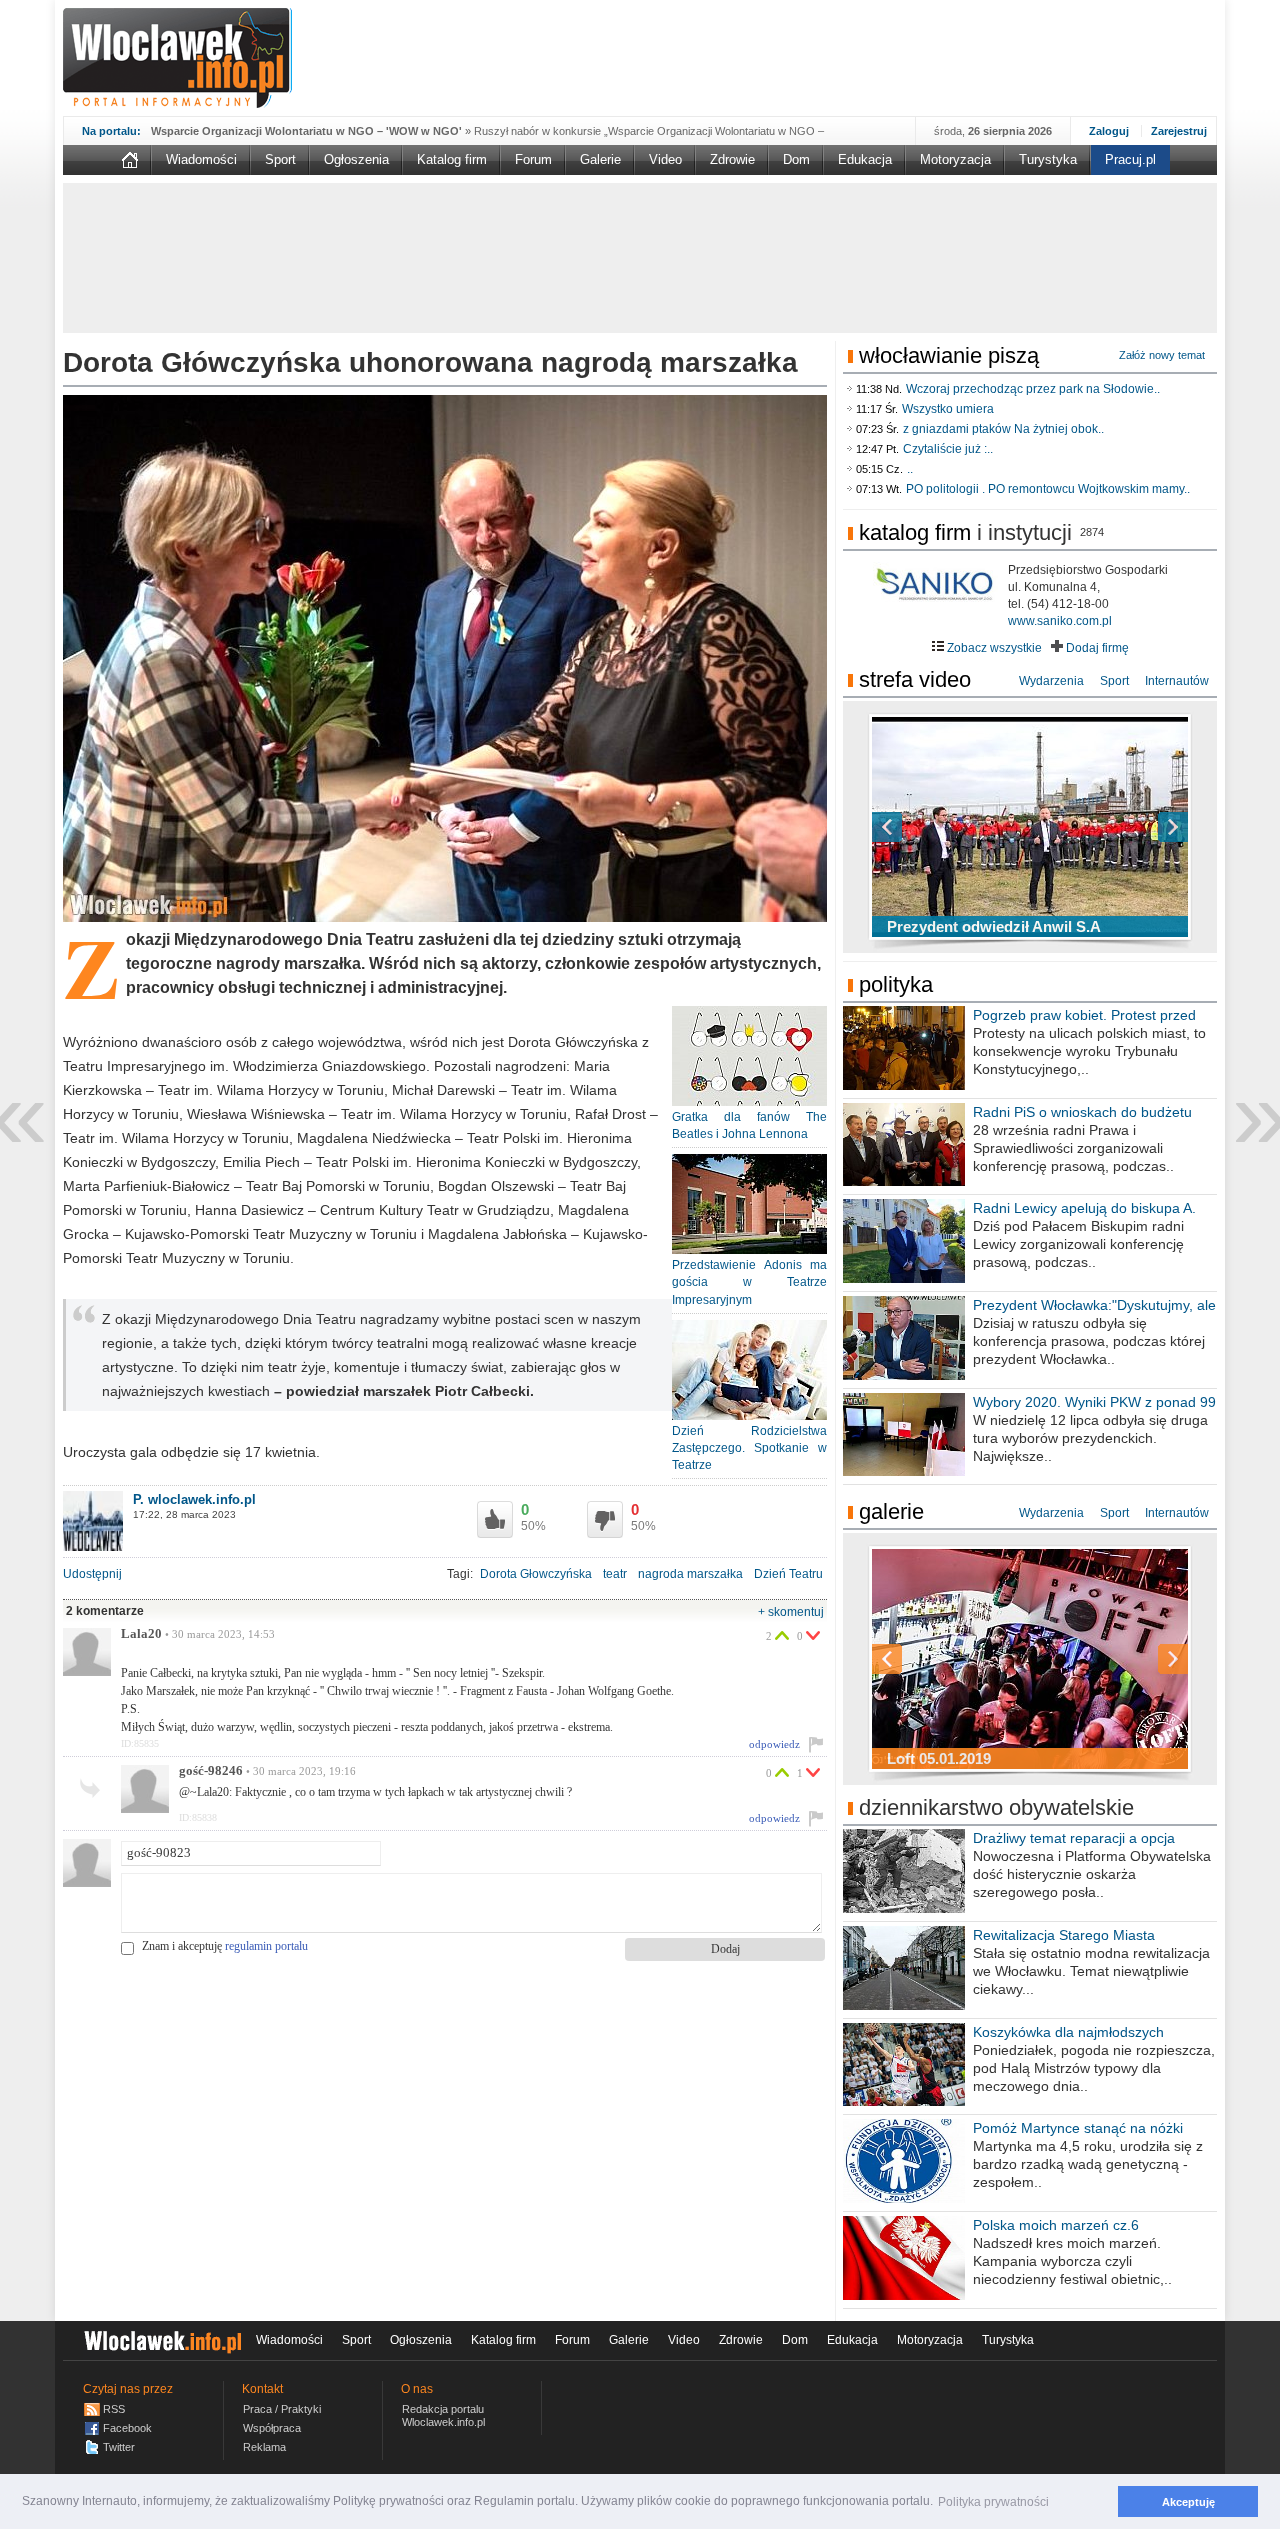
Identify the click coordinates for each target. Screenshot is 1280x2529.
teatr (615, 1574)
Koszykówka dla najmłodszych (1068, 2032)
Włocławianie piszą (949, 355)
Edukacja (865, 159)
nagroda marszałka (690, 1574)
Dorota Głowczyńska (536, 1574)
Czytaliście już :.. (948, 449)
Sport (280, 159)
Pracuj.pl (1130, 159)
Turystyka (1048, 159)
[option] (1030, 827)
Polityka (896, 984)
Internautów (1177, 681)
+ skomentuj (791, 1612)
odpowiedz (774, 1744)
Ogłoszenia (356, 159)
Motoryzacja (955, 159)
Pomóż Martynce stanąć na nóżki (1078, 2128)
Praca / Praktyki (282, 2409)
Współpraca (272, 2428)
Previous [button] (922, 827)
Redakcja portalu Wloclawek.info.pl (443, 2415)
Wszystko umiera (948, 409)
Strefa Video (915, 679)
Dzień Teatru (788, 1574)
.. (910, 469)
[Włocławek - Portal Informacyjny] (177, 58)
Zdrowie (732, 159)
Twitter (119, 2447)
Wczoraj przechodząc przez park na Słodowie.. (1033, 389)
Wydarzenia (1051, 681)
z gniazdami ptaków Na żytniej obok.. (1003, 429)
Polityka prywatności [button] (993, 2502)
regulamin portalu (266, 1946)
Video (665, 159)
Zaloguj (1109, 131)
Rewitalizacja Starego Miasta (1064, 1935)
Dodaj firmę (1096, 648)
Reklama (264, 2447)
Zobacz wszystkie (993, 648)
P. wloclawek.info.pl (194, 1499)
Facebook (127, 2428)
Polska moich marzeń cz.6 (1056, 2225)
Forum (533, 159)
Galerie (600, 159)
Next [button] (1138, 827)
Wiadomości (201, 159)
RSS (114, 2409)
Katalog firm (452, 159)
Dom (796, 159)
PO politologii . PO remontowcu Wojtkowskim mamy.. (1048, 489)
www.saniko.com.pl (1060, 621)
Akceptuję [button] (1188, 2502)
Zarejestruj (1179, 131)
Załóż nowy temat (1162, 355)
